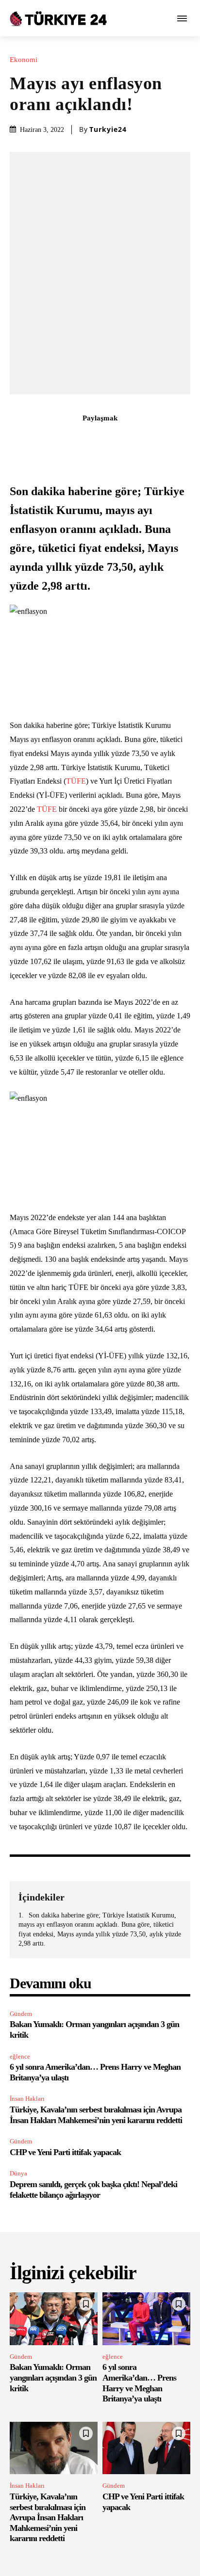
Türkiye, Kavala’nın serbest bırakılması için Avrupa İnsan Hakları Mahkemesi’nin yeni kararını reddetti (48, 2517)
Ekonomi (24, 60)
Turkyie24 (108, 129)
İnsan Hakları (27, 2099)
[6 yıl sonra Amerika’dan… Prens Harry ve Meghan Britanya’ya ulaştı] (146, 2319)
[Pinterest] (89, 439)
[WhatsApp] (111, 439)
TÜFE (76, 781)
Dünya (18, 2173)
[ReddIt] (133, 439)
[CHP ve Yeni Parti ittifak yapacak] (146, 2448)
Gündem (21, 2014)
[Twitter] (67, 439)
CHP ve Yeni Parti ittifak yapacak (65, 2152)
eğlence (20, 2056)
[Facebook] (44, 439)
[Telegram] (156, 439)
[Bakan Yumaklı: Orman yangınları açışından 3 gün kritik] (54, 2319)
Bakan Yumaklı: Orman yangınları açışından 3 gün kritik (53, 2377)
